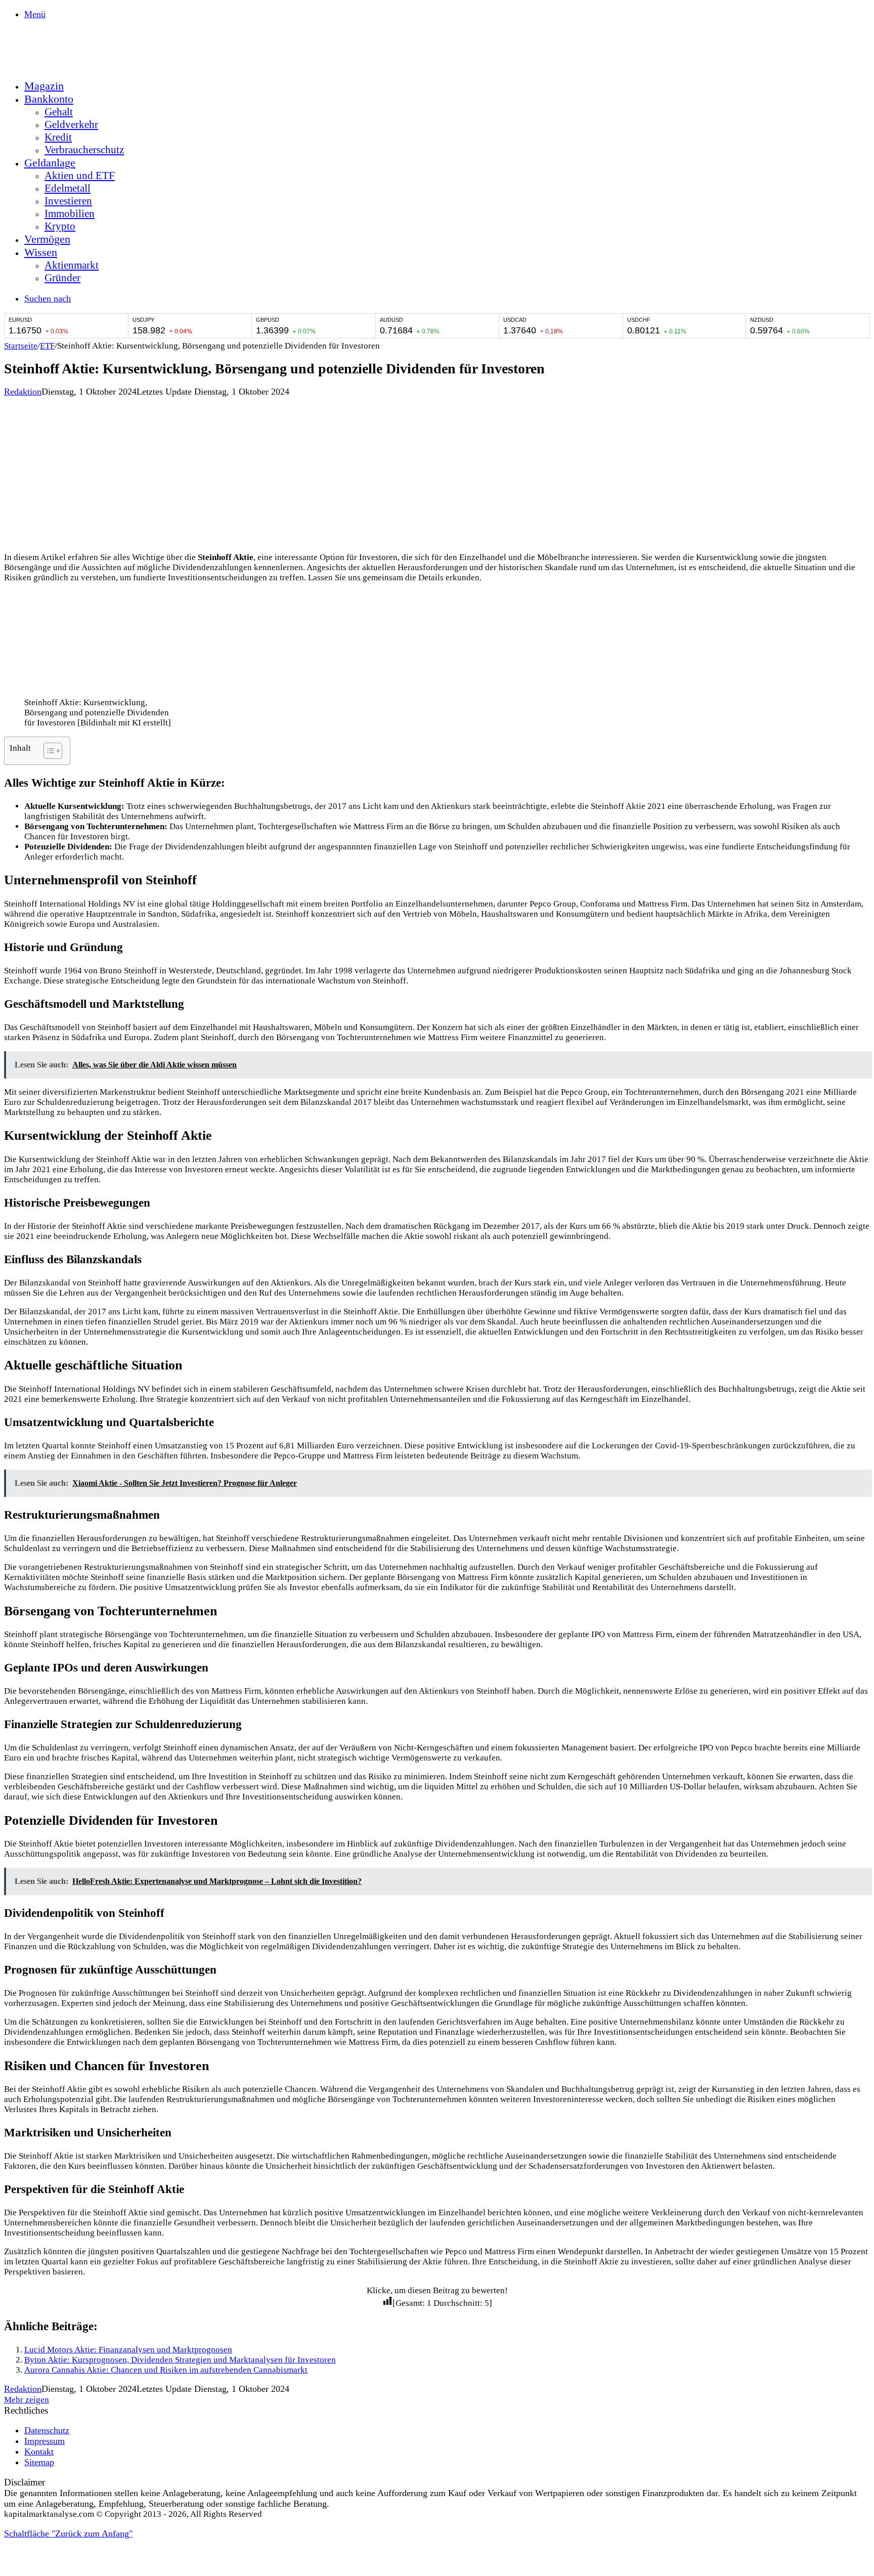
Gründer (62, 278)
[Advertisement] (437, 473)
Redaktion (23, 392)
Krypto (60, 226)
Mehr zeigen (27, 2400)
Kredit (58, 137)
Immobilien (70, 213)
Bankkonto (49, 99)
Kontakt (39, 2452)
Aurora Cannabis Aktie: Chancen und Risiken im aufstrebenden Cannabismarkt (166, 2370)
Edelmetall (68, 188)
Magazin (44, 86)
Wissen (41, 252)
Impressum (45, 2441)
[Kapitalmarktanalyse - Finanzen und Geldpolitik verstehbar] (80, 65)
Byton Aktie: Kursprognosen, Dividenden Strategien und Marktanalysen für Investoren (180, 2360)
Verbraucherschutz (84, 150)
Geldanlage (50, 163)
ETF (47, 346)
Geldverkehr (71, 124)
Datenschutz (47, 2430)
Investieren (68, 201)
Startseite (21, 346)
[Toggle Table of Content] (48, 751)
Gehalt (59, 112)
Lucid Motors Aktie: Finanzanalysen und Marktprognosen (128, 2350)
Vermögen (47, 239)
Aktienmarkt (72, 265)
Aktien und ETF (80, 176)
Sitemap (39, 2462)
